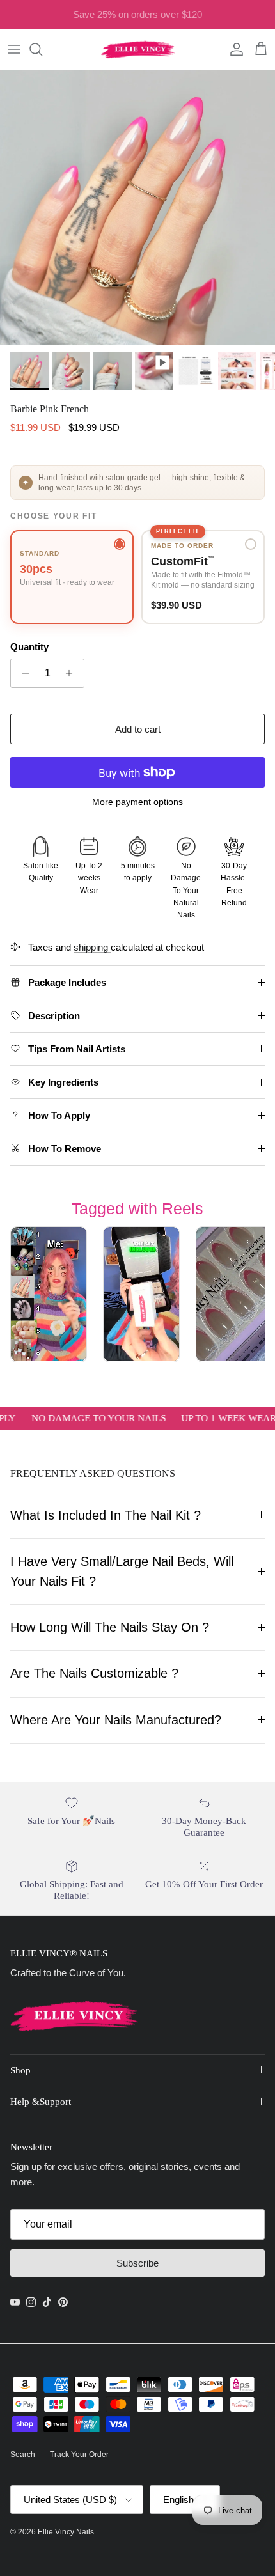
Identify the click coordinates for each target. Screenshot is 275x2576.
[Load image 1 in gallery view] (137, 208)
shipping (92, 947)
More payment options (137, 802)
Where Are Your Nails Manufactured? (116, 1720)
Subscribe (137, 2263)
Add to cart (138, 729)
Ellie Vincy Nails (67, 2532)
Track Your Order (79, 2455)
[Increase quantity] (73, 673)
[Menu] (14, 49)
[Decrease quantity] (22, 673)
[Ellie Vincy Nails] (138, 49)
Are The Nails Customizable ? (94, 1673)
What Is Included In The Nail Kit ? (106, 1515)
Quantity (29, 647)
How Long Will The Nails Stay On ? (110, 1627)
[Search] (42, 49)
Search (23, 2455)
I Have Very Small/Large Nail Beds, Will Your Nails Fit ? (122, 1571)
